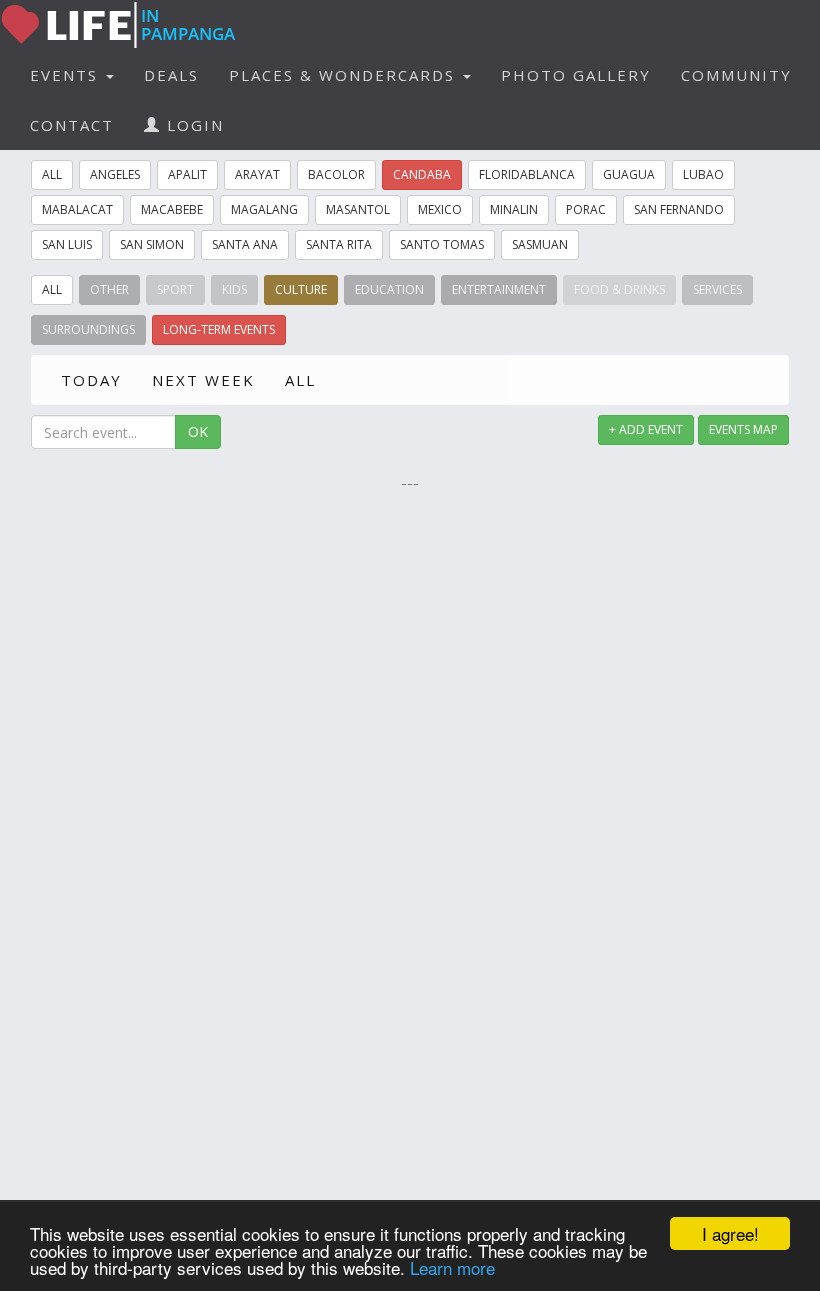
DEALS (171, 75)
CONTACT (72, 125)
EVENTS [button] (67, 75)
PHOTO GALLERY (576, 75)
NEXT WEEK (203, 380)
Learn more (452, 1267)
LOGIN (192, 125)
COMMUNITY (736, 75)
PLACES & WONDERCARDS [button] (345, 75)
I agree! (730, 1233)
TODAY (91, 380)
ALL (300, 380)
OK (198, 431)
